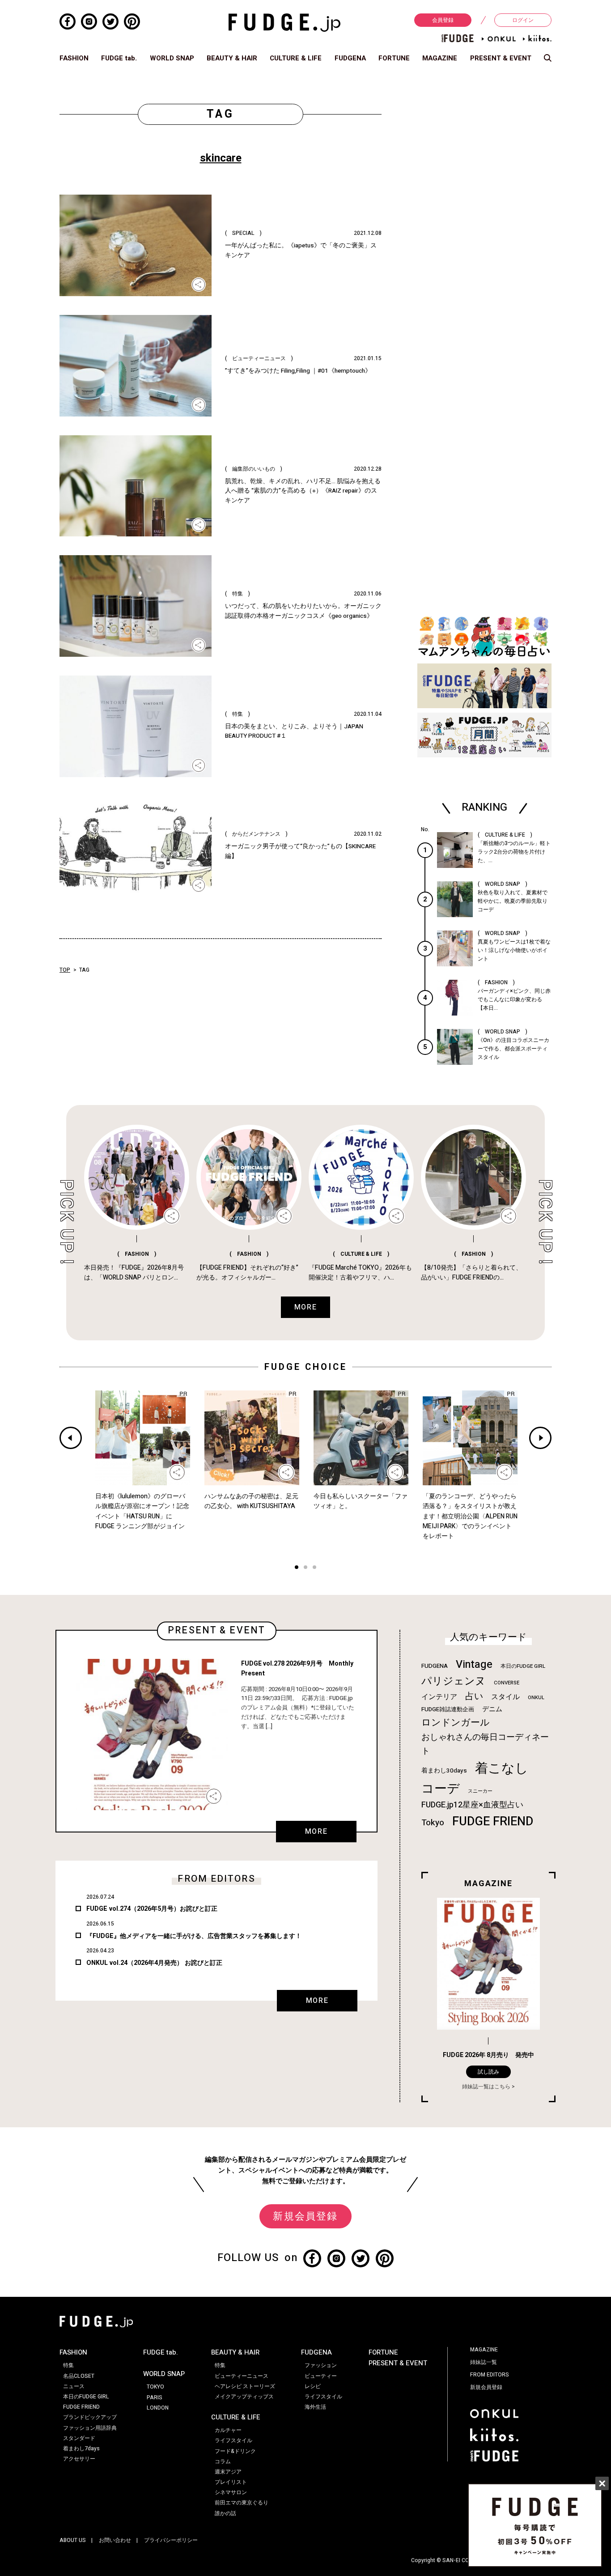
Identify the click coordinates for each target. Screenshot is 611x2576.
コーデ (441, 1789)
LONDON (158, 2408)
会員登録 (443, 20)
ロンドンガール (456, 1723)
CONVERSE (507, 1683)
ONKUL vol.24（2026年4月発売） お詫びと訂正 (154, 1963)
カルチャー (228, 2430)
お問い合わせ (115, 2540)
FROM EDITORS (490, 2375)
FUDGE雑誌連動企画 (448, 1709)
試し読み (488, 2072)
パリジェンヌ (454, 1681)
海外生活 (315, 2407)
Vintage (474, 1664)
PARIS (155, 2397)
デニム (492, 1709)
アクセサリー (79, 2459)
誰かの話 (225, 2513)
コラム (223, 2461)
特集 (68, 2365)
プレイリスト (231, 2482)
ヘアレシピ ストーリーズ (245, 2386)
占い (474, 1696)
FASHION (74, 58)
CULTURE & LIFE (296, 58)
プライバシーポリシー (171, 2540)
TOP (65, 970)
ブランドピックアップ (90, 2417)
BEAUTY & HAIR (232, 58)
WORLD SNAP (172, 58)
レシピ (313, 2386)
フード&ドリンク (235, 2451)
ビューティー (321, 2376)
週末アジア (228, 2472)
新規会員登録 (305, 2216)
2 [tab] (305, 1568)
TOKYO (155, 2387)
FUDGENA (350, 58)
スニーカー (480, 1791)
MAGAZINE (440, 58)
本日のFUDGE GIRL (523, 1666)
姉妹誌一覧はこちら (486, 2087)
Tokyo (433, 1823)
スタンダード (79, 2438)
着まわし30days (444, 1771)
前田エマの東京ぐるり (242, 2503)
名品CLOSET (79, 2376)
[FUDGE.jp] (284, 22)
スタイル (505, 1697)
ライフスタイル (233, 2440)
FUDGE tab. (119, 58)
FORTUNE (394, 58)
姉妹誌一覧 (484, 2362)
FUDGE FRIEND (493, 1821)
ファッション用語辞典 (90, 2428)
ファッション (321, 2365)
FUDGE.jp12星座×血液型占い (472, 1805)
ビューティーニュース (242, 2376)
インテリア (439, 1697)
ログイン (523, 20)
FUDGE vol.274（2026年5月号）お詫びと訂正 (152, 1909)
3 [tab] (314, 1568)
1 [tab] (297, 1568)
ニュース (74, 2386)
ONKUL (536, 1698)
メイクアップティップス (244, 2397)
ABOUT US (73, 2540)
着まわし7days (81, 2448)
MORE (316, 1832)
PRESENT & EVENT (501, 58)
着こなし (502, 1768)
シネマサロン (231, 2492)
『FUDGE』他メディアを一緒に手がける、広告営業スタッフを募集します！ (194, 1936)
